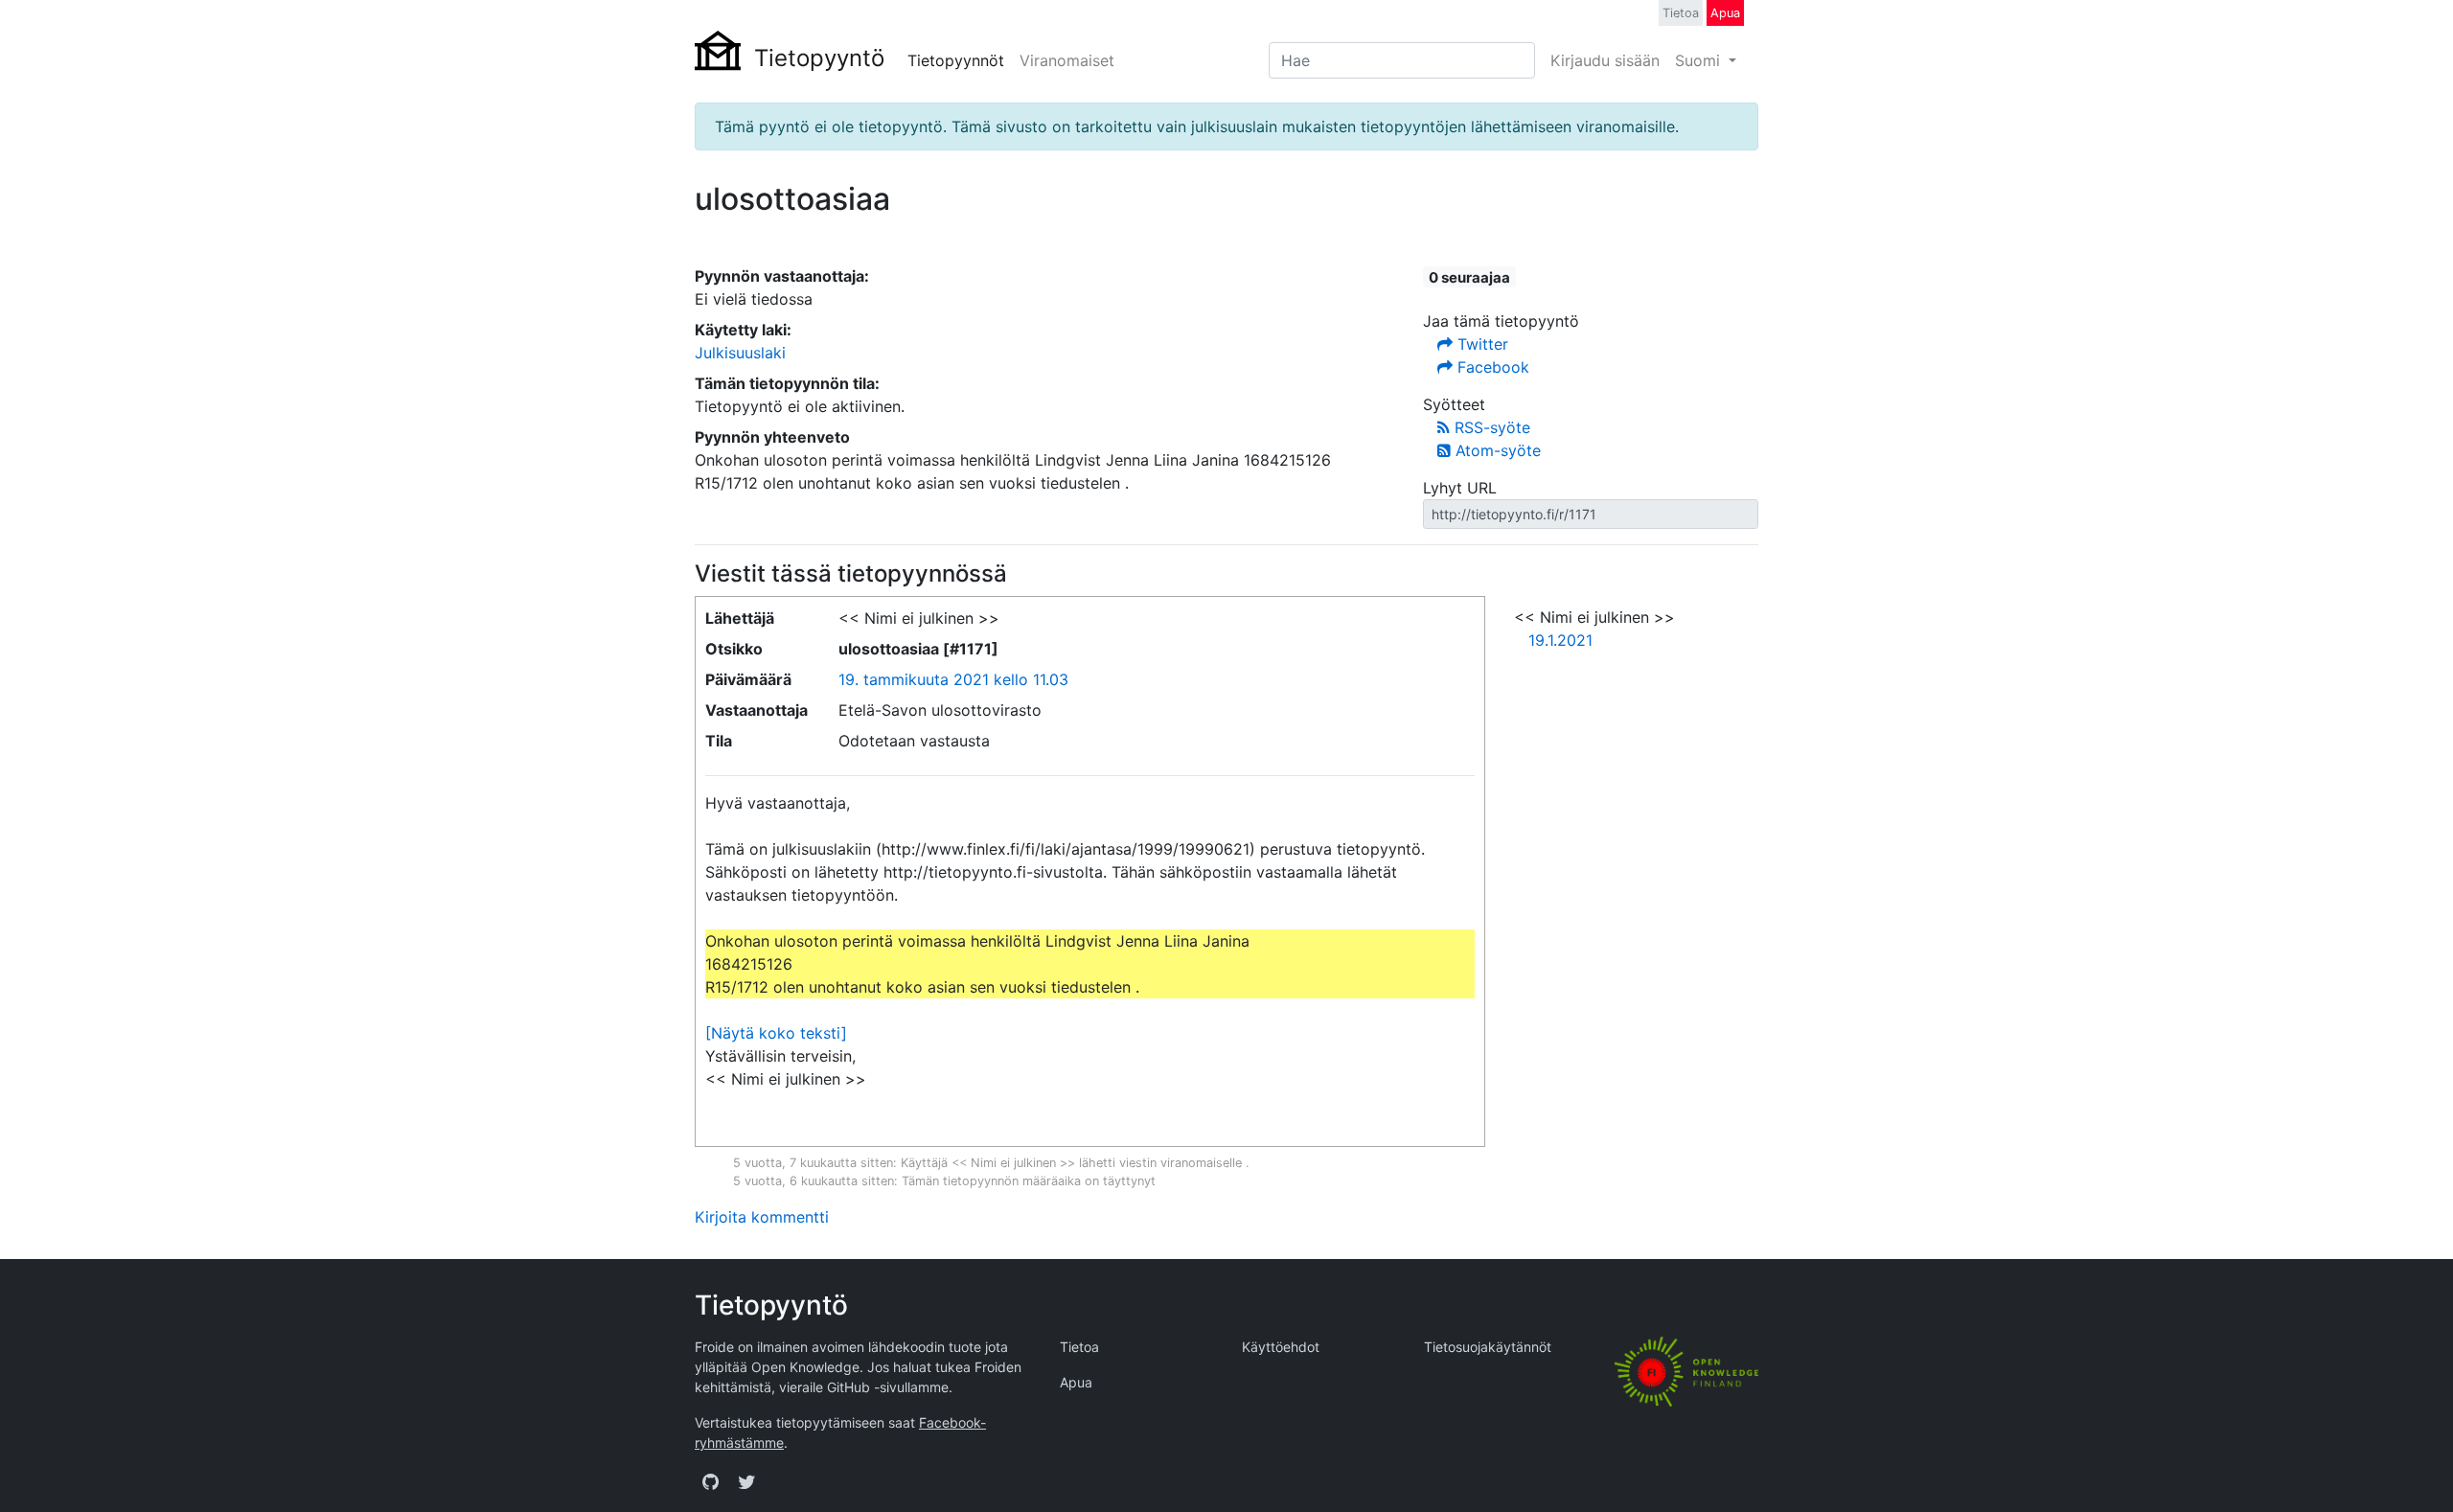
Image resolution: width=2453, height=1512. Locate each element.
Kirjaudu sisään (1605, 60)
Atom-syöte (1496, 450)
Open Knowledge (805, 1367)
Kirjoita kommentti (762, 1217)
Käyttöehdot (1281, 1347)
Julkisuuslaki (740, 353)
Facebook (1491, 367)
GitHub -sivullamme (888, 1387)
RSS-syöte (1490, 427)
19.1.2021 (1560, 640)
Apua (1725, 13)
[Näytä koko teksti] (776, 1033)
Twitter (1480, 344)
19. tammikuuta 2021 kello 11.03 (953, 679)
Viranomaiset (1067, 60)
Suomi (1700, 60)
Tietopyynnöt (956, 60)
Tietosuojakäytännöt (1488, 1347)
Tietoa (1681, 13)
